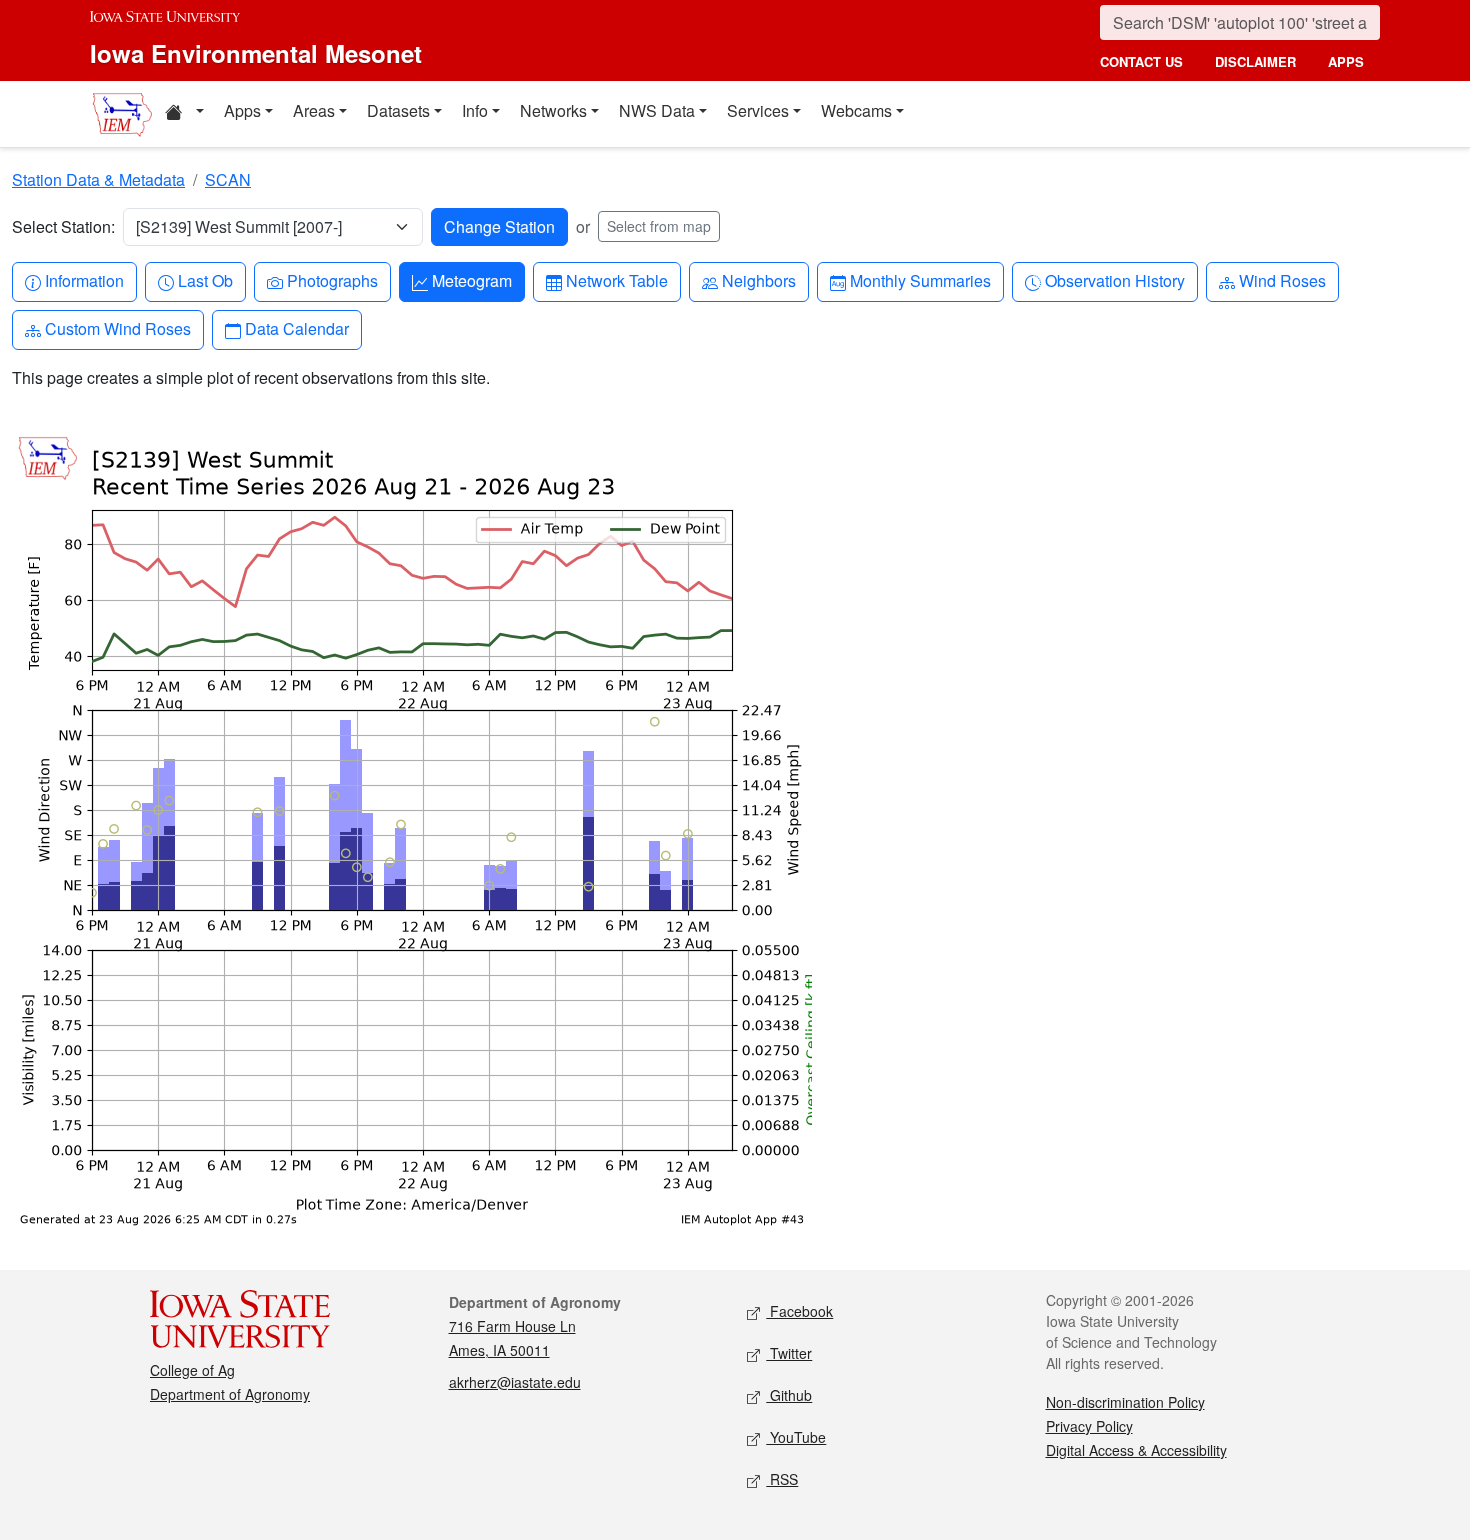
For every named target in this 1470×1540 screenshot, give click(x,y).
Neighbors (758, 280)
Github (789, 1395)
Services (758, 110)
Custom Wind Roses (117, 328)
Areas (314, 110)
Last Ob (205, 280)
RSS (782, 1479)
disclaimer (1255, 61)
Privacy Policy (1089, 1426)
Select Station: (63, 226)
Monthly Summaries (920, 280)
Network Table (616, 280)
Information (84, 280)
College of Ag (192, 1370)
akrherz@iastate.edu (515, 1382)
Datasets (398, 110)
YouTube (796, 1437)
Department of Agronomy (230, 1394)
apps (1346, 61)
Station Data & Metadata (98, 179)
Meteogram (471, 280)
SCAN (228, 179)
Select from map (659, 226)
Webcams (856, 110)
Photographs (332, 280)
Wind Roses (1282, 280)
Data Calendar (296, 328)
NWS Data (657, 110)
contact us (1141, 61)
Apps (242, 110)
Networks (553, 110)
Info (475, 110)
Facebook (799, 1311)
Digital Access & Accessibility (1136, 1450)
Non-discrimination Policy (1125, 1402)
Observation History (1114, 280)
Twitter (789, 1353)
